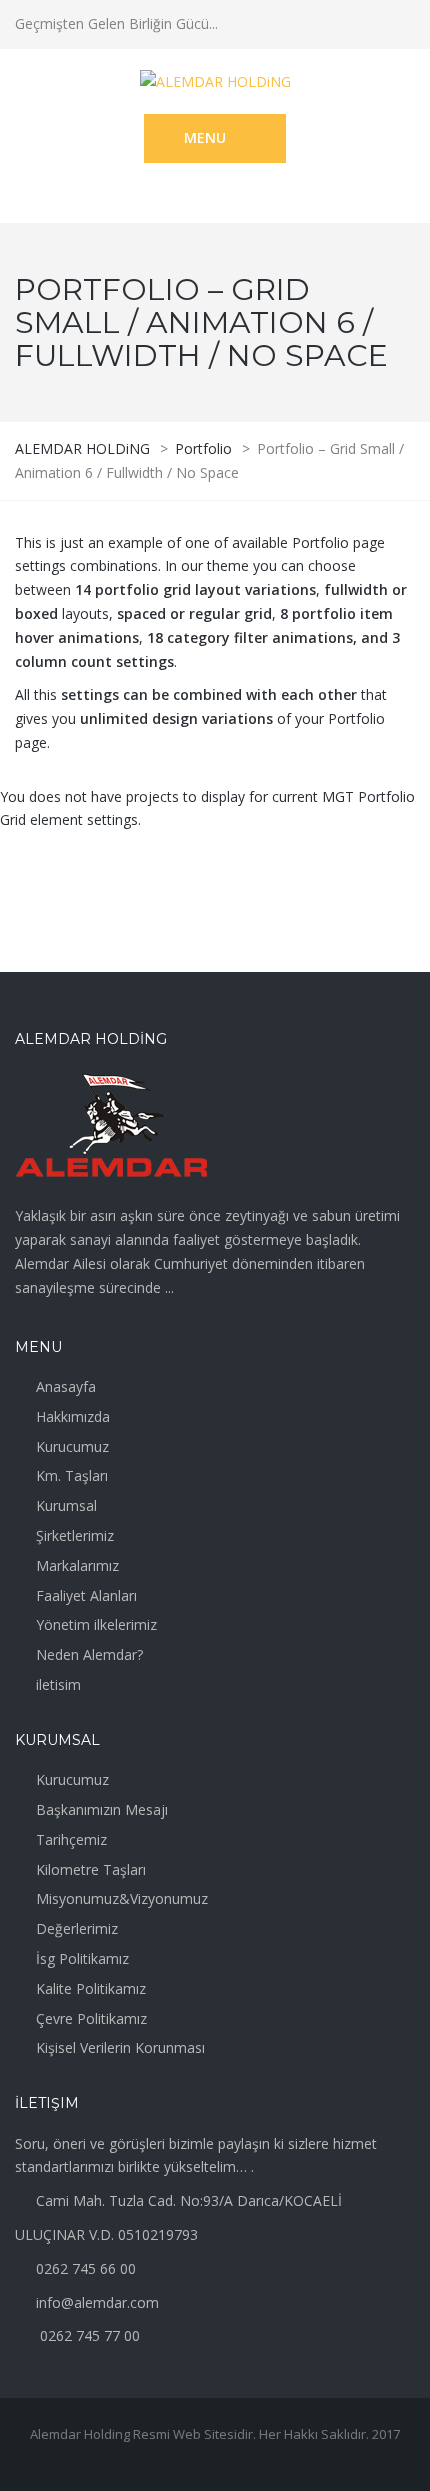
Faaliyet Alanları (86, 1595)
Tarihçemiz (71, 1839)
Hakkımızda (73, 1416)
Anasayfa (66, 1386)
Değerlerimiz (77, 1928)
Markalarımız (77, 1565)
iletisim (58, 1684)
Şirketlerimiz (75, 1535)
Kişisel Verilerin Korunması (120, 2047)
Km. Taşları (72, 1475)
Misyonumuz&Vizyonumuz (122, 1898)
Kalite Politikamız (91, 1988)
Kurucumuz (72, 1446)
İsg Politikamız (82, 1958)
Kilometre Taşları (91, 1869)
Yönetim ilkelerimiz (96, 1624)
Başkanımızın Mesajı (102, 1809)
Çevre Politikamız (91, 2018)
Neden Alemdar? (89, 1654)
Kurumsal (66, 1505)
